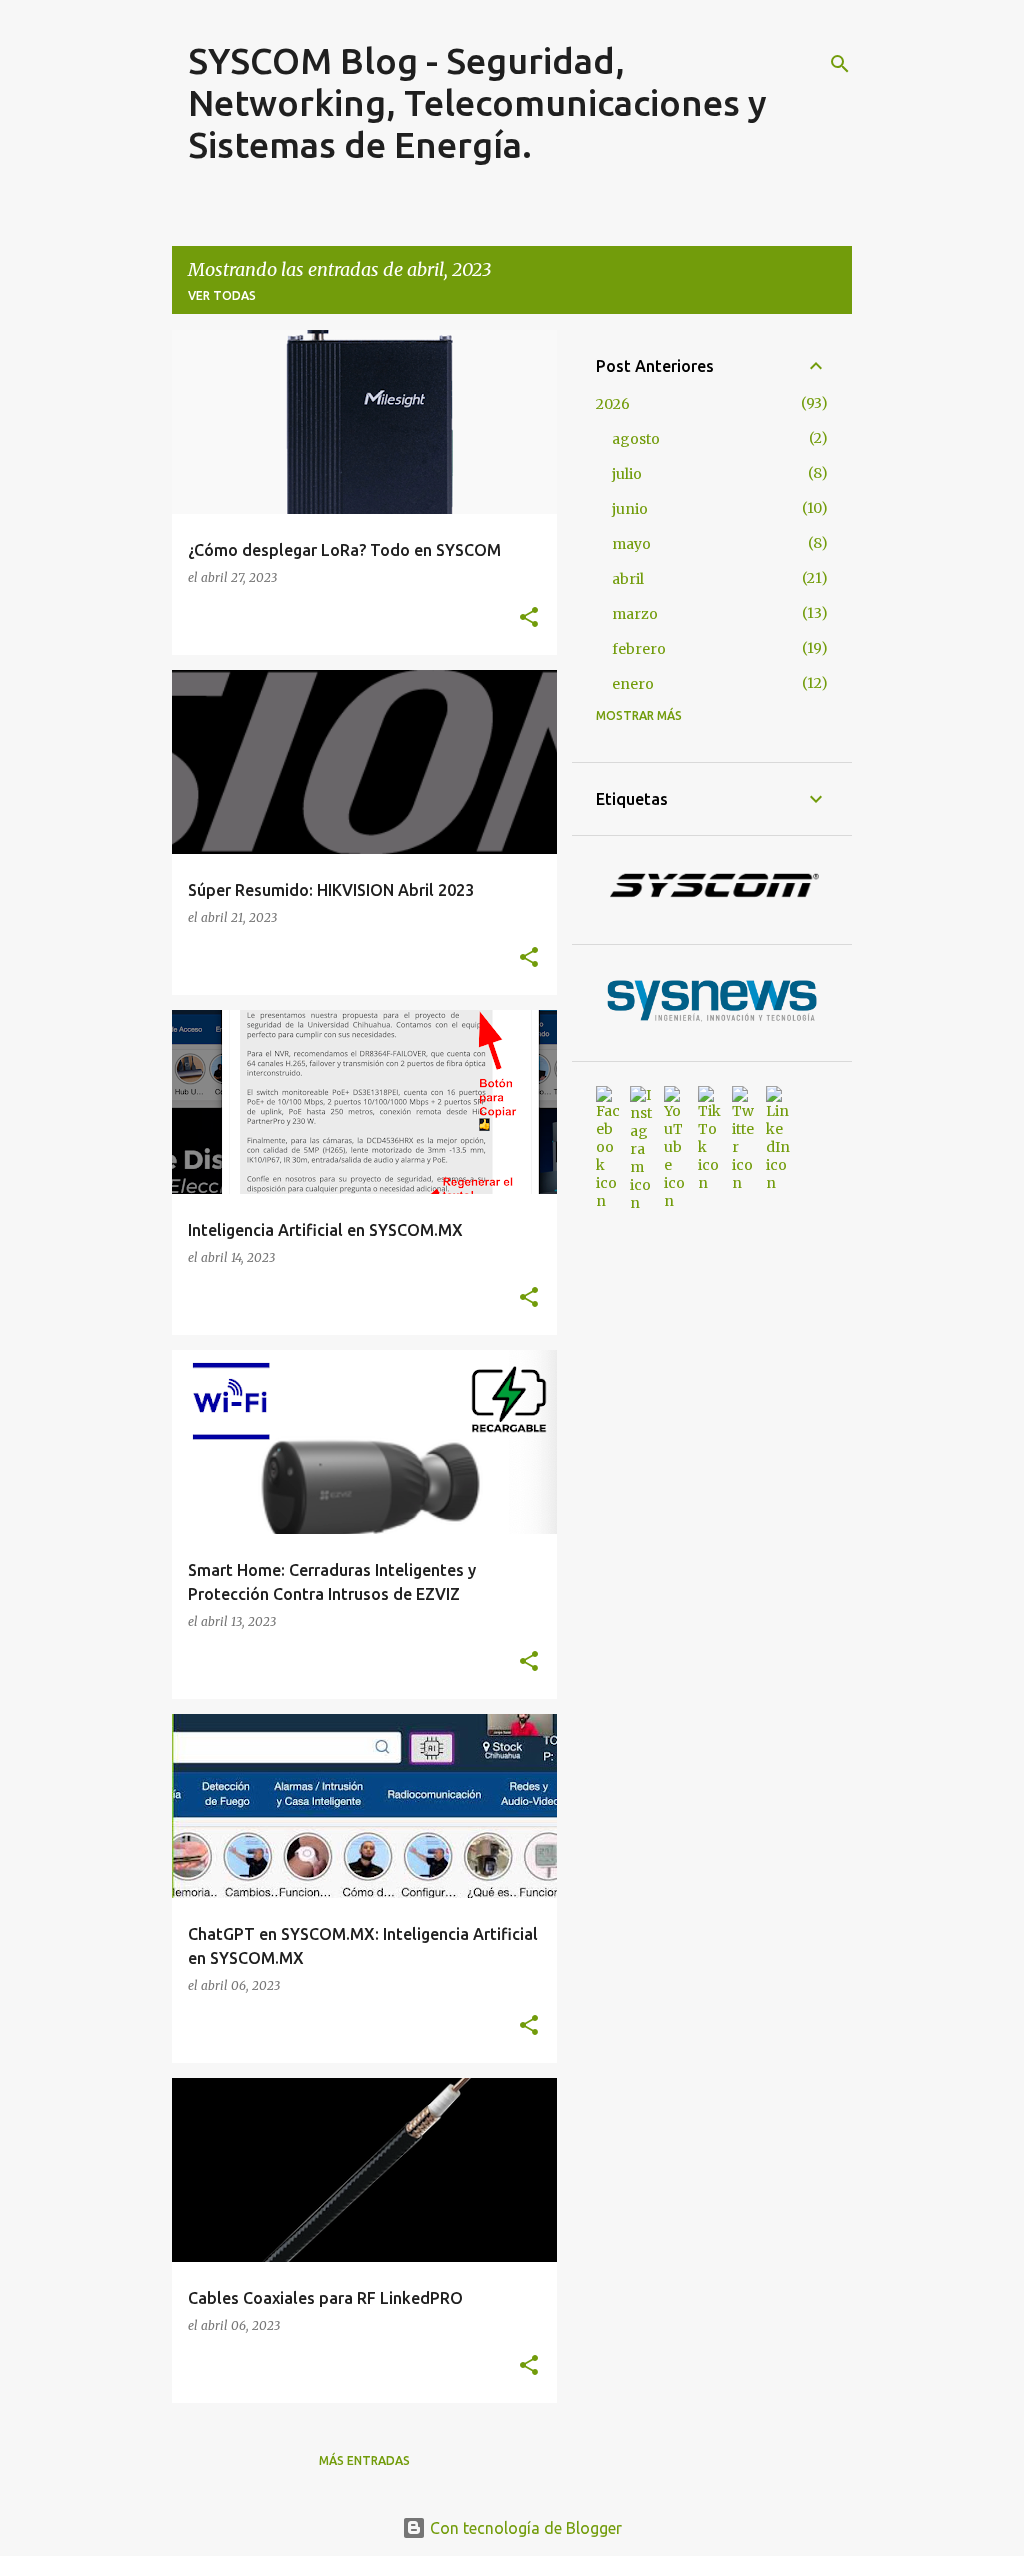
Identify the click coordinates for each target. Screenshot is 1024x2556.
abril (628, 579)
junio (630, 509)
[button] (529, 618)
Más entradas (364, 2460)
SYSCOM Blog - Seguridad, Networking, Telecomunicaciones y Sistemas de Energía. (477, 102)
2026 (613, 404)
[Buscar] (840, 64)
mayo (631, 544)
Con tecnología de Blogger (524, 2528)
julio (627, 474)
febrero (639, 649)
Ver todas (222, 295)
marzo (635, 614)
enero (633, 684)
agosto (636, 439)
